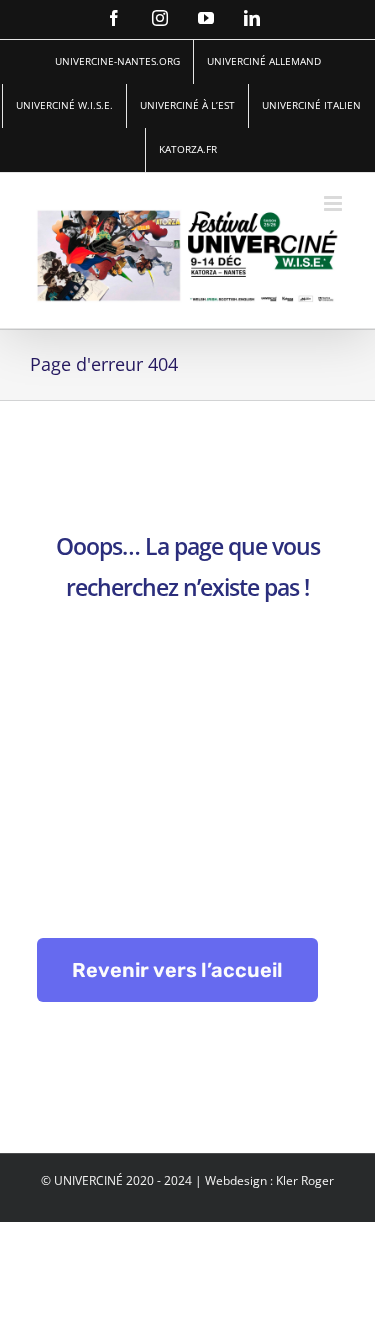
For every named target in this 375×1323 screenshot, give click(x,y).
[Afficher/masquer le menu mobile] (334, 203)
